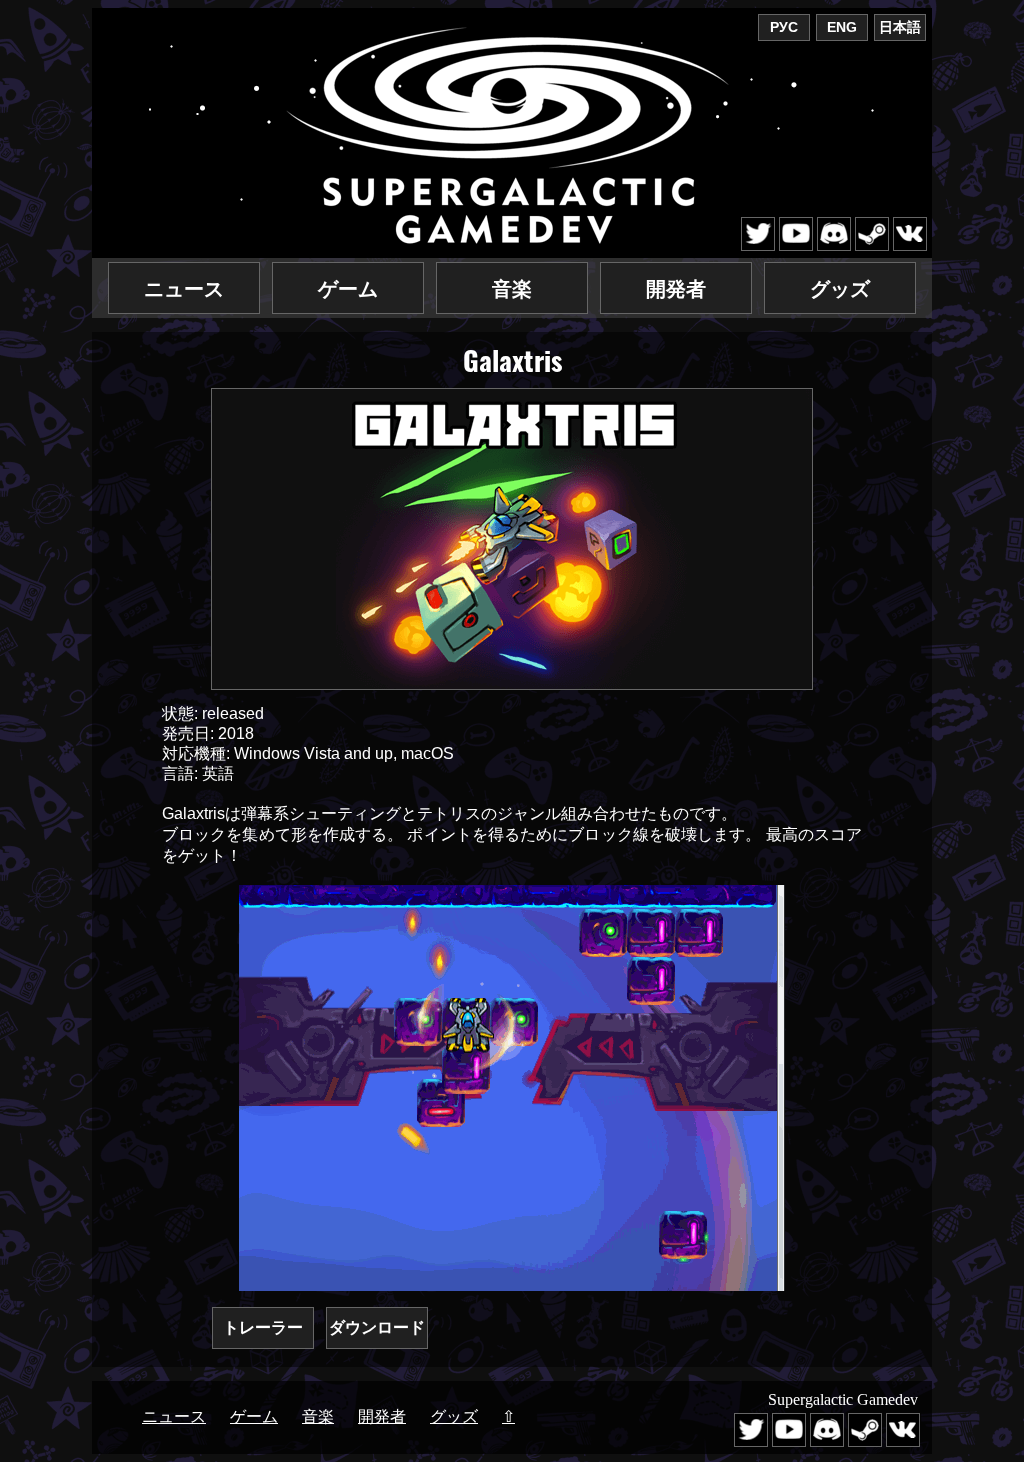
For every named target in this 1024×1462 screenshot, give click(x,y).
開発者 (676, 289)
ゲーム (348, 289)
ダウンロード (377, 1327)
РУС (784, 27)
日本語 (900, 27)
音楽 (512, 289)
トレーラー (263, 1327)
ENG (842, 27)
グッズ (840, 289)
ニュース (184, 289)
